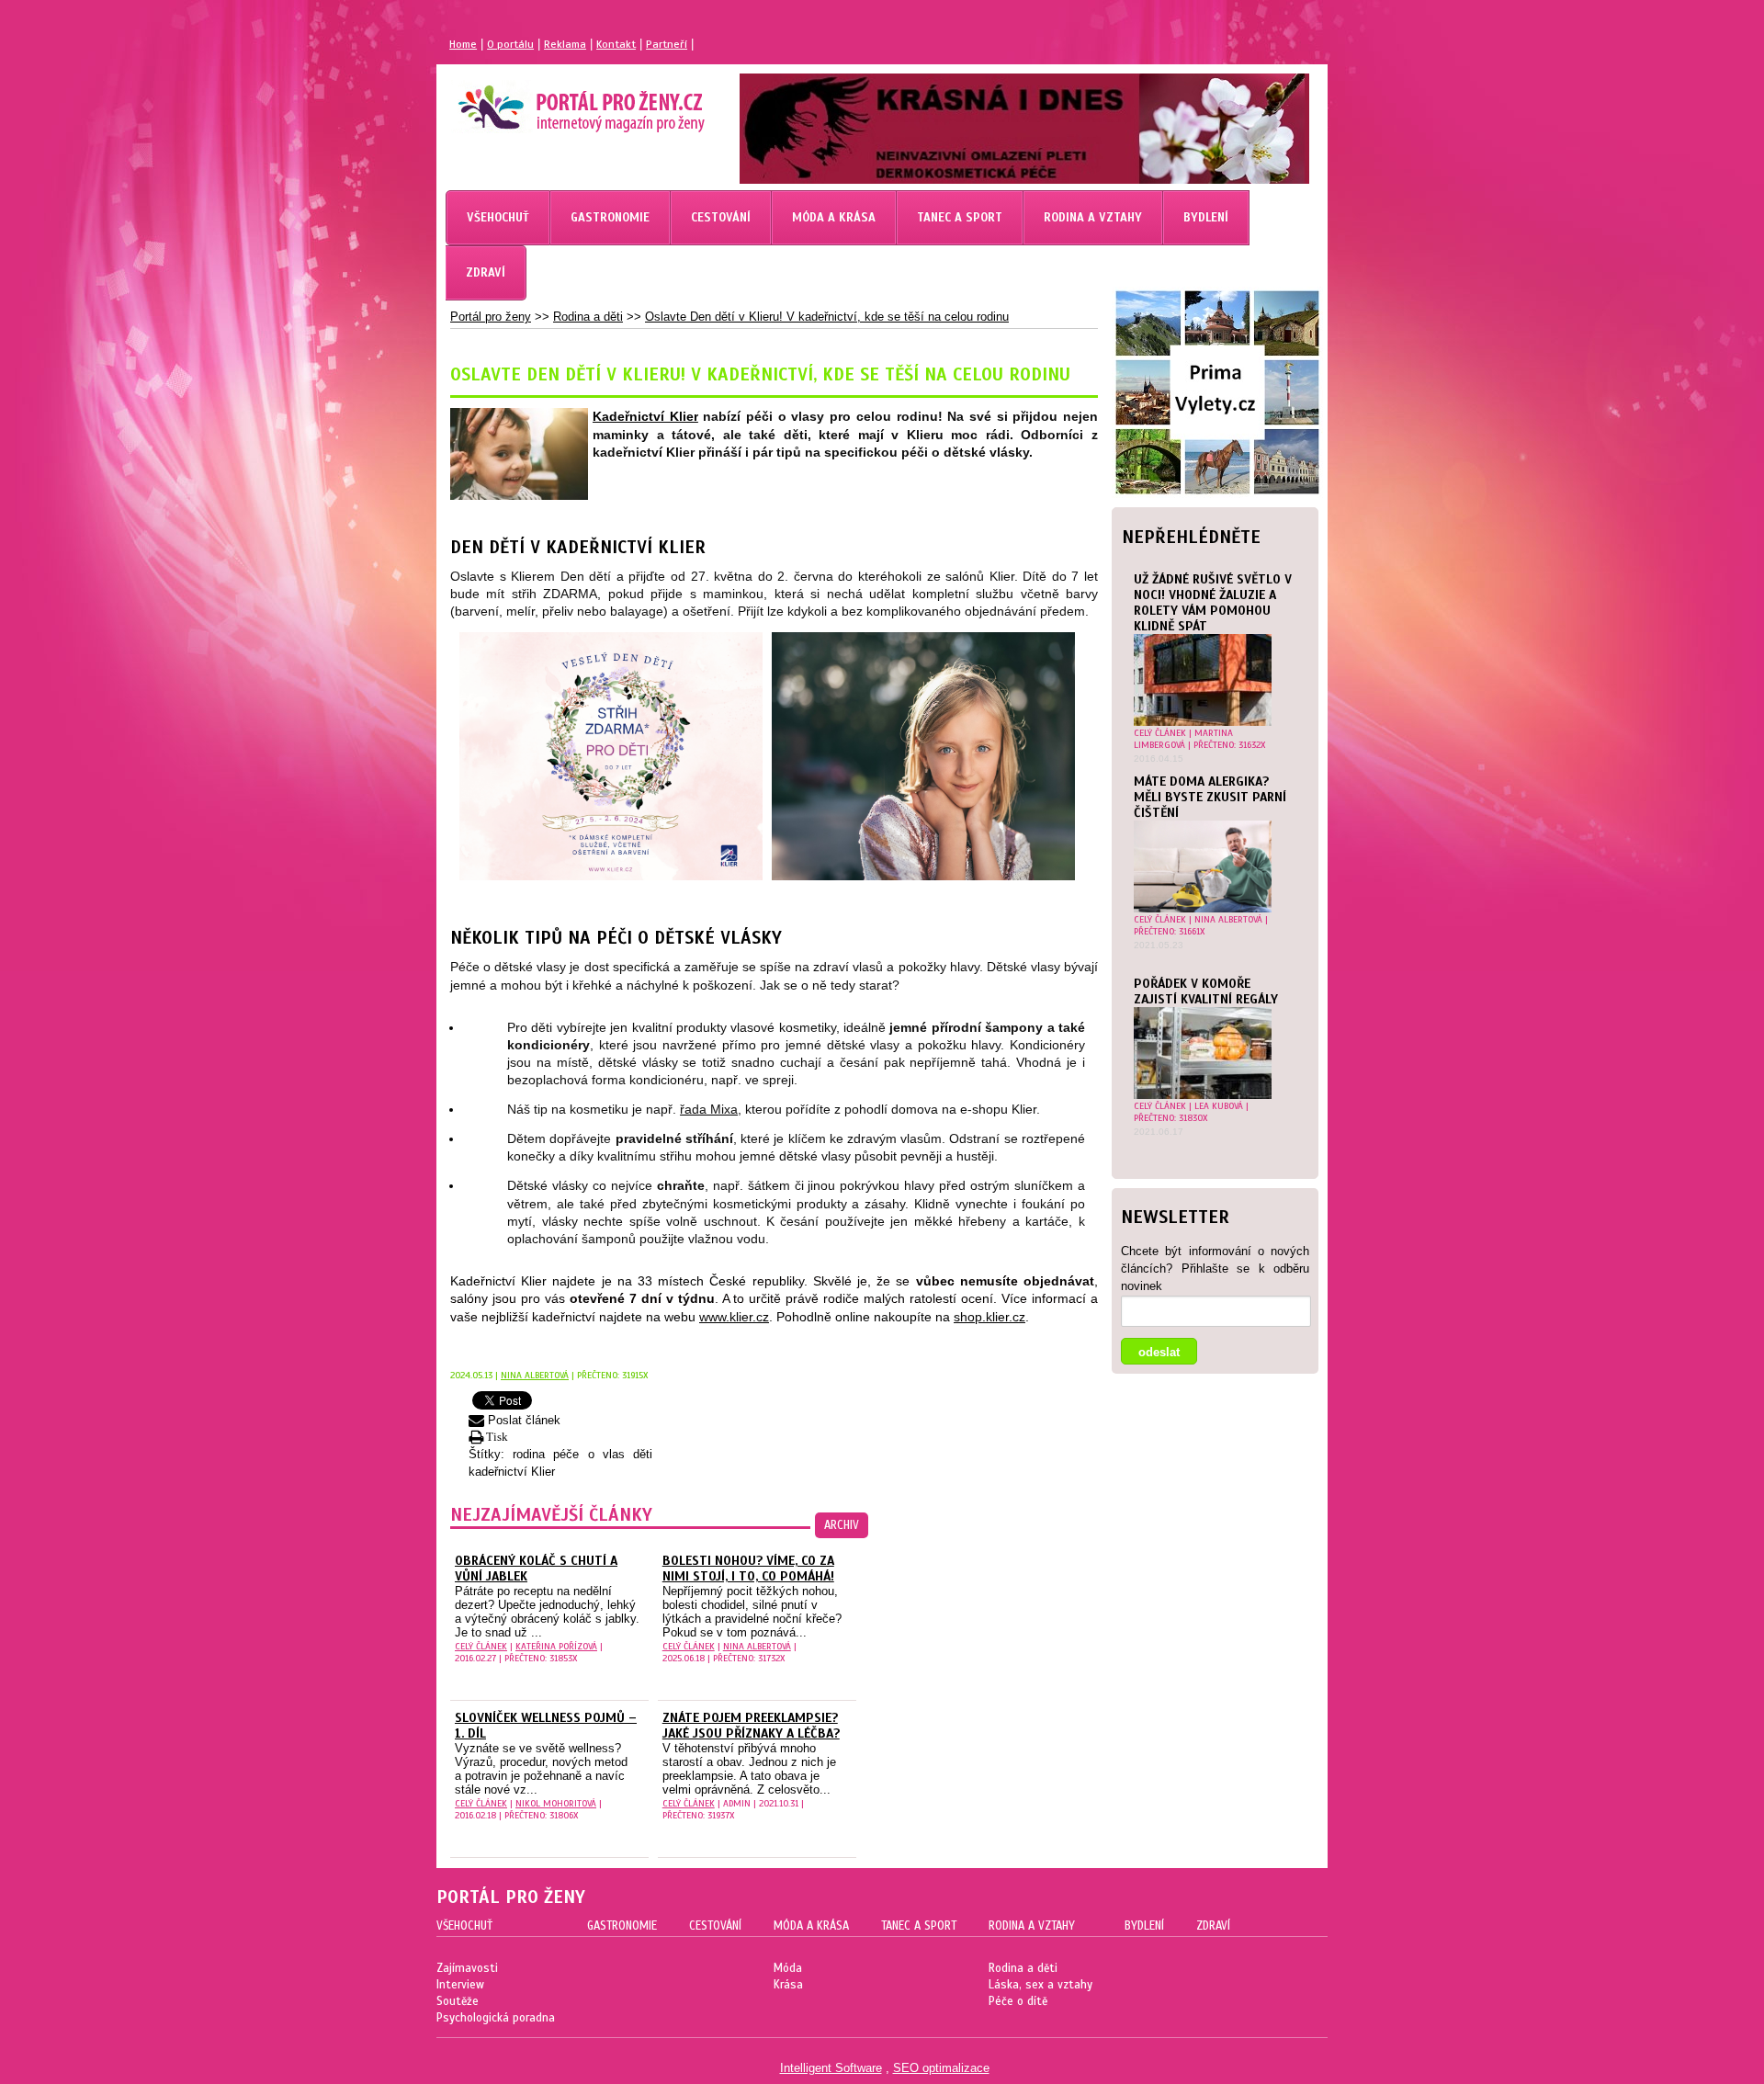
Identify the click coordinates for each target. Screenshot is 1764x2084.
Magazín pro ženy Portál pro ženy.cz (550, 101)
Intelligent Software (831, 2068)
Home (463, 44)
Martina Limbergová (1183, 739)
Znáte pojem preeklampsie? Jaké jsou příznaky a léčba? (751, 1726)
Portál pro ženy (491, 317)
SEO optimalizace (941, 2068)
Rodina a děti (588, 317)
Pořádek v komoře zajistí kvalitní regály (1206, 991)
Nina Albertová (1228, 919)
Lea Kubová (1219, 1106)
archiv (842, 1525)
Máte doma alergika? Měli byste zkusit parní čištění (1210, 797)
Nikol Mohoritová (556, 1803)
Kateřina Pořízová (556, 1646)
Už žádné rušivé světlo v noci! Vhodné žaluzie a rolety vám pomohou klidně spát (1213, 603)
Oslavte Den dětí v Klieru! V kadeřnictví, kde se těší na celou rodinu (827, 317)
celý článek (1160, 733)
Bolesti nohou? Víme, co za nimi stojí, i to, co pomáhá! (748, 1569)
